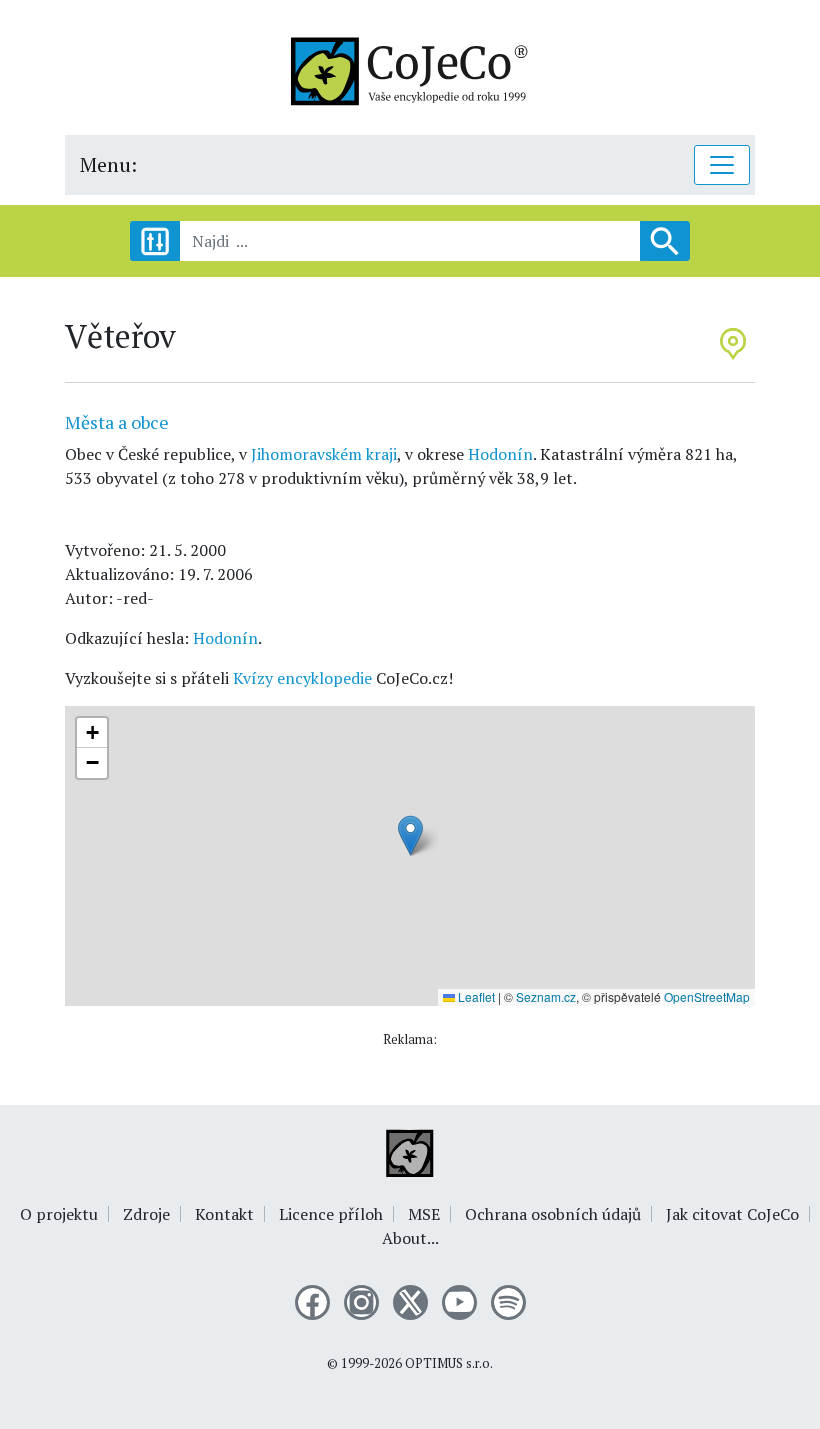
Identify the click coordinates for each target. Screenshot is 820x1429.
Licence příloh (331, 1214)
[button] (410, 835)
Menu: (108, 164)
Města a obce (117, 422)
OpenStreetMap (707, 996)
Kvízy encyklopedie (302, 678)
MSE (424, 1214)
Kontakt (224, 1214)
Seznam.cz (546, 996)
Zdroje (146, 1214)
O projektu (59, 1214)
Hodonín (500, 454)
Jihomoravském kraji (324, 454)
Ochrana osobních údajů (553, 1214)
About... (410, 1238)
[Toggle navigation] (722, 165)
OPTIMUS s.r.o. (449, 1363)
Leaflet (475, 996)
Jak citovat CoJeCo (732, 1214)
